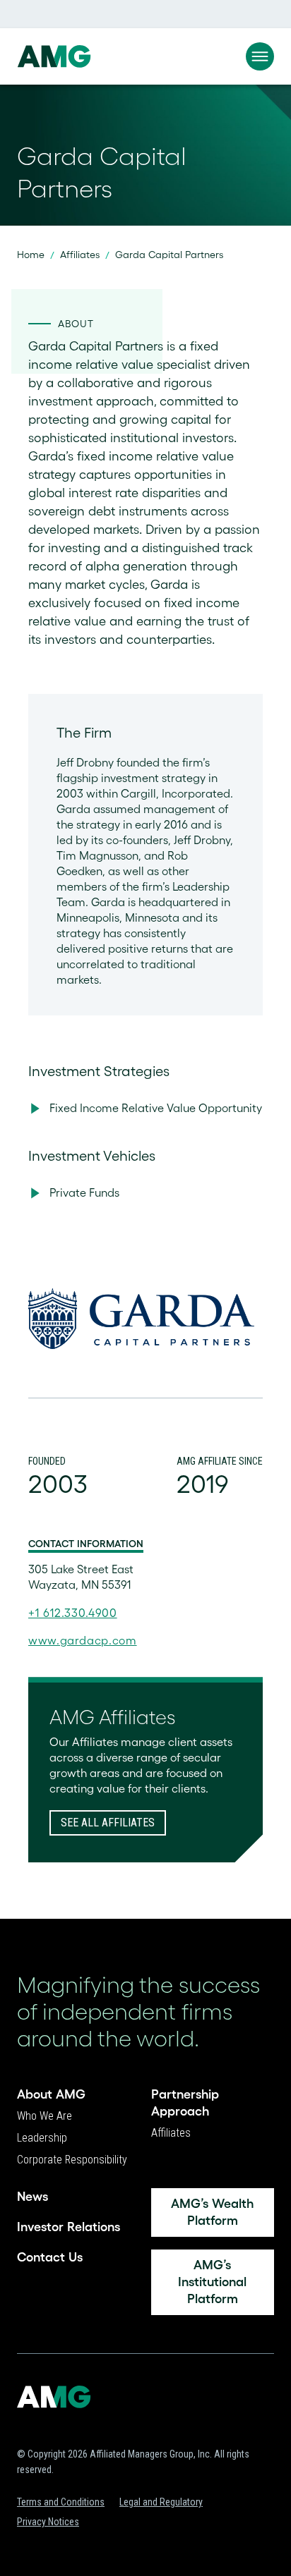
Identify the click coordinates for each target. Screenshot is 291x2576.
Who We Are (44, 2116)
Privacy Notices (48, 2522)
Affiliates (80, 255)
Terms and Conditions (61, 2502)
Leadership (42, 2138)
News (32, 2197)
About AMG (51, 2094)
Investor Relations (69, 2227)
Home (31, 255)
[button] (260, 56)
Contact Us (50, 2257)
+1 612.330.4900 (73, 1613)
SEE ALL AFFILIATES (108, 1823)
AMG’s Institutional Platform (212, 2282)
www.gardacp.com (83, 1640)
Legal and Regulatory (161, 2502)
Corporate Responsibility (72, 2160)
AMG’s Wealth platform (212, 2212)
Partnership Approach (185, 2103)
